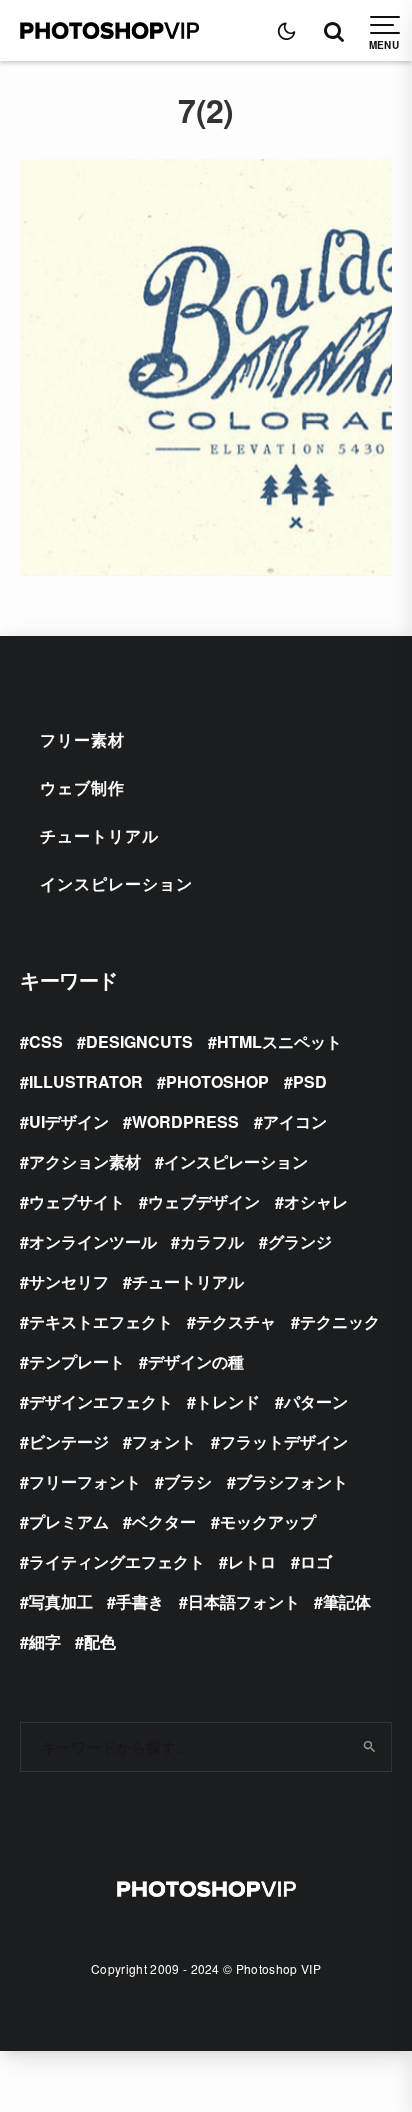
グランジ (300, 1241)
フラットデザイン (284, 1441)
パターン (316, 1401)
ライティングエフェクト (117, 1561)
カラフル (212, 1241)
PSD (310, 1081)
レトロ (252, 1561)
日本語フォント (244, 1601)
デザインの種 (196, 1361)
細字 (45, 1641)
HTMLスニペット (279, 1041)
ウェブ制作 (82, 787)
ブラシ (188, 1481)
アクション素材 (85, 1161)
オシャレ (316, 1201)
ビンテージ (69, 1441)
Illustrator (86, 1081)
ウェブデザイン (204, 1201)
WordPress (185, 1121)
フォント (164, 1441)
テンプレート (77, 1361)
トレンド (228, 1401)
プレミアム (69, 1521)
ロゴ (316, 1561)
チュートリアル (99, 835)
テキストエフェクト (101, 1321)
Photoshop (217, 1081)
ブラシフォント (292, 1481)
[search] (369, 1747)
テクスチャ (236, 1321)
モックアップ (268, 1521)
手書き (140, 1601)
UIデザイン (69, 1121)
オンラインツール (93, 1241)
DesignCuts (139, 1041)
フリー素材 (82, 739)
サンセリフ (69, 1281)
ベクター (164, 1521)
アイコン (295, 1121)
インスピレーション (116, 883)
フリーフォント (85, 1481)
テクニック (340, 1321)
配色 (100, 1641)
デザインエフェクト (101, 1401)
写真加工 (61, 1601)
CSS (46, 1041)
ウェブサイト (77, 1201)
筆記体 (347, 1601)
